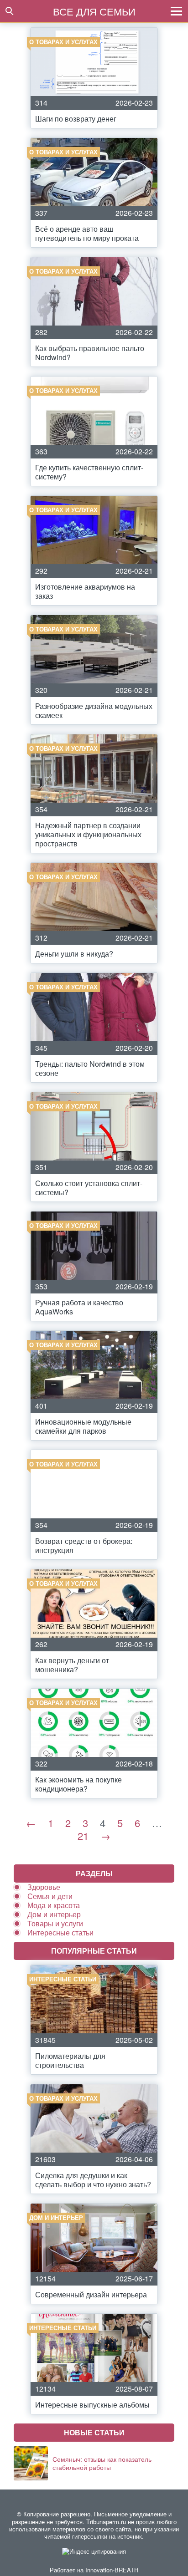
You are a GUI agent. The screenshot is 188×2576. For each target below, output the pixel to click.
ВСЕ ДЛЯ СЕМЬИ (94, 11)
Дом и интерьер (54, 1914)
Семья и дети (50, 1896)
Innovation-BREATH (112, 2570)
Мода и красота (54, 1905)
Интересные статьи (60, 1932)
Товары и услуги (55, 1923)
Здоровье (44, 1887)
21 (83, 1835)
